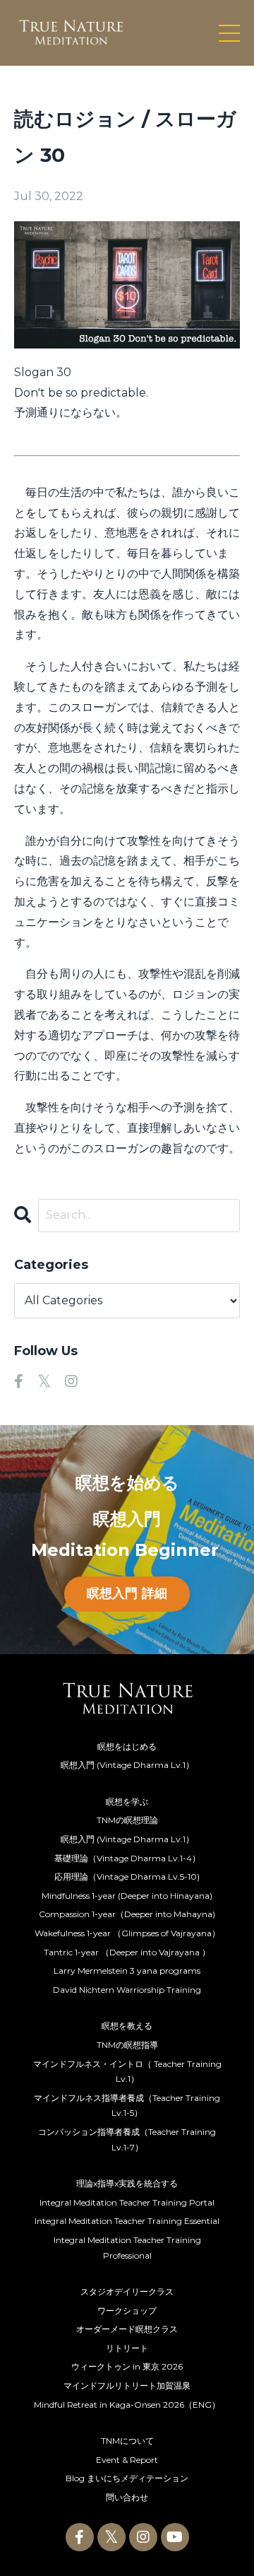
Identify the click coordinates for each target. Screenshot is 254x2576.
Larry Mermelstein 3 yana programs (127, 1971)
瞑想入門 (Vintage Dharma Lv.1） (127, 1765)
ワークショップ (127, 2311)
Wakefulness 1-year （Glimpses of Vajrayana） (127, 1933)
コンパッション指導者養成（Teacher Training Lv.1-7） (127, 2139)
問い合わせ (127, 2497)
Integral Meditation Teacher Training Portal (127, 2202)
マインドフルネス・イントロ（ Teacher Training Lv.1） (127, 2072)
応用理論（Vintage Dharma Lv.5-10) (127, 1877)
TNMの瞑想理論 (127, 1820)
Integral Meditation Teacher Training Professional (127, 2248)
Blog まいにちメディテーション (127, 2478)
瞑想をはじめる (127, 1746)
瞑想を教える (127, 2026)
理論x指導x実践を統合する (127, 2183)
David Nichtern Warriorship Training (127, 1990)
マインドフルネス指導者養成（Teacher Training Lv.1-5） (127, 2106)
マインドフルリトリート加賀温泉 (127, 2385)
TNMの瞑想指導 (127, 2045)
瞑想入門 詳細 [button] (127, 1593)
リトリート (127, 2348)
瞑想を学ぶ (127, 1802)
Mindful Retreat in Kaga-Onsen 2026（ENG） (127, 2405)
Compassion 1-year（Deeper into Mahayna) (127, 1914)
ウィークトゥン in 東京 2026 (127, 2366)
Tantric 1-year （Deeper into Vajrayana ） (127, 1952)
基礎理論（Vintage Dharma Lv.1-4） (127, 1858)
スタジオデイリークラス (127, 2291)
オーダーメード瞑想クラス (127, 2329)
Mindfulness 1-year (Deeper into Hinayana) (127, 1896)
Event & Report (127, 2460)
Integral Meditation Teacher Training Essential (127, 2221)
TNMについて (127, 2441)
